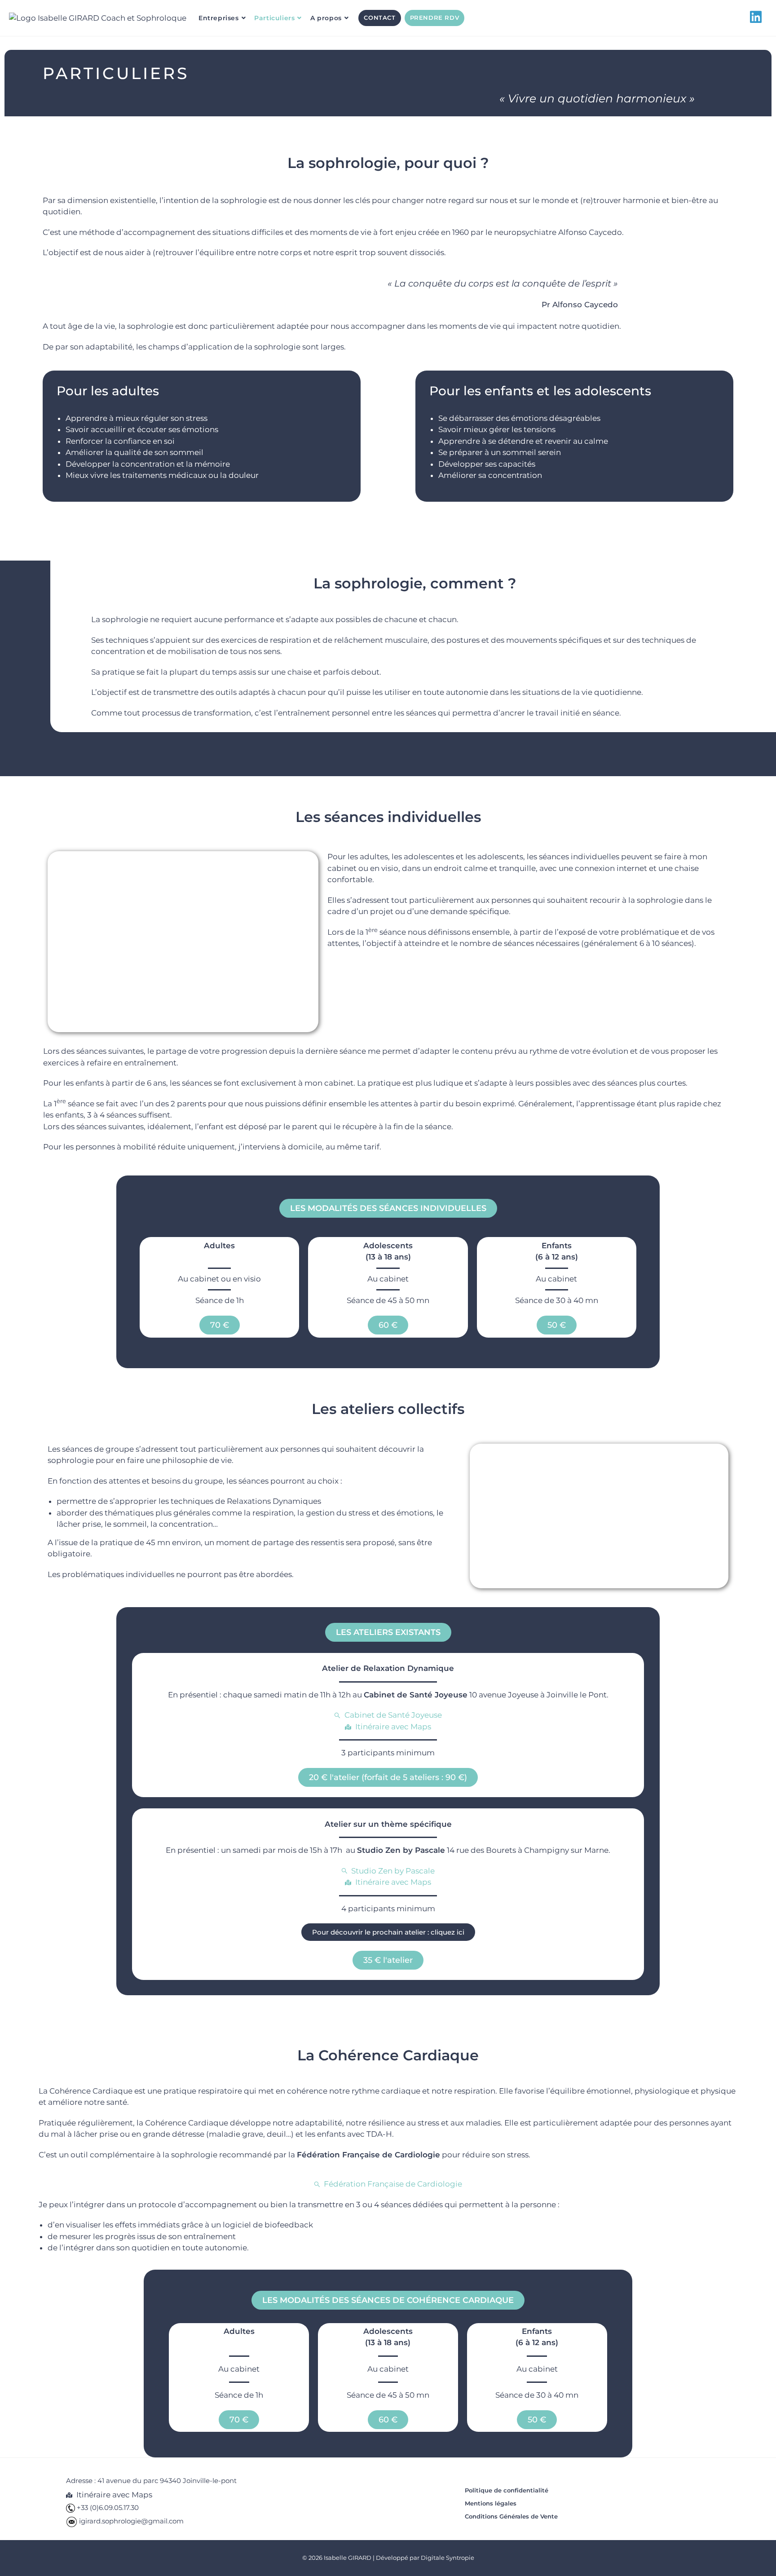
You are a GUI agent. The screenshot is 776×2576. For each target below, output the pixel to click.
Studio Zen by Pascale (401, 1850)
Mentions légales (491, 2503)
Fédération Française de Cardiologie (368, 2155)
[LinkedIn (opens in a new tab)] (758, 17)
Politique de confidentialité (507, 2490)
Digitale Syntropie (448, 2558)
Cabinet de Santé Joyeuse (416, 1695)
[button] (388, 1208)
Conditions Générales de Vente (511, 2516)
